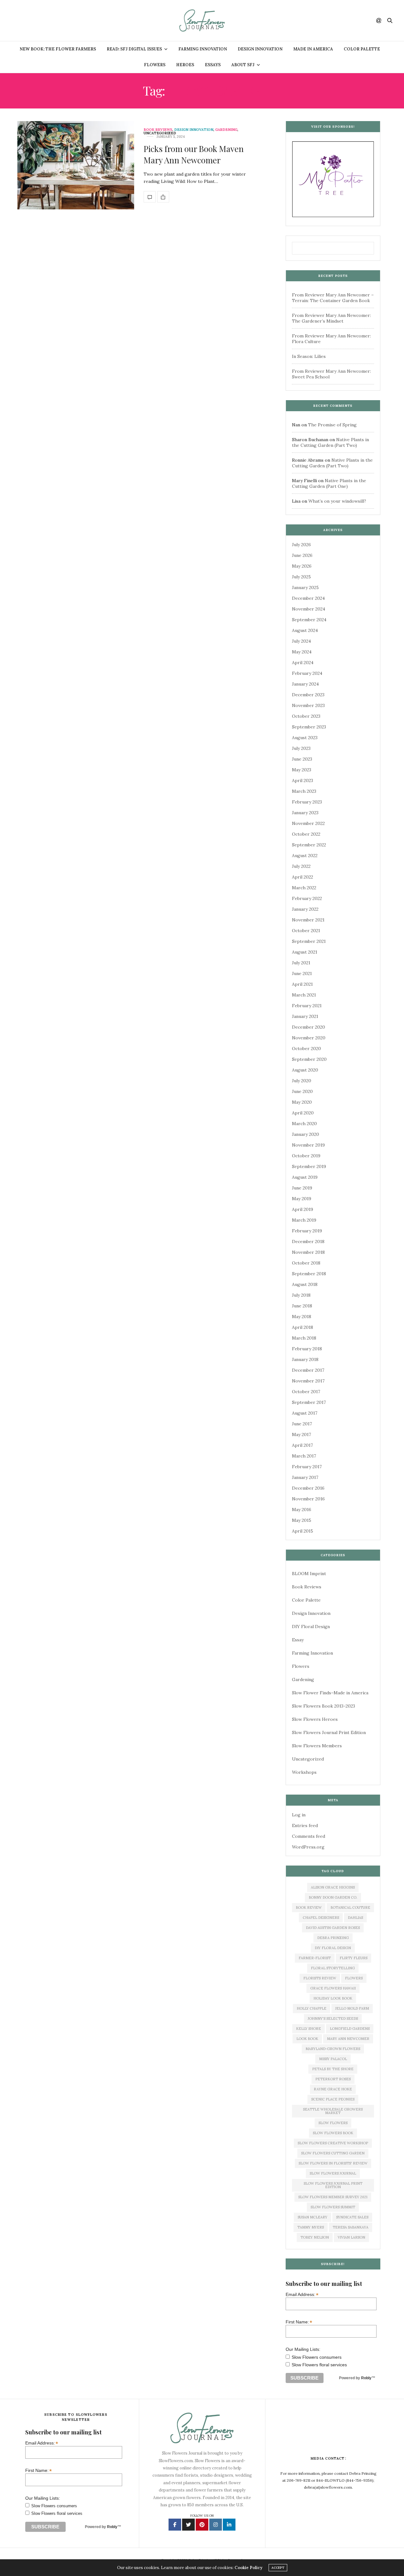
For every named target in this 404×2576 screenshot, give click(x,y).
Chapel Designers (321, 1918)
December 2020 (309, 1027)
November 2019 (308, 1145)
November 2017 (308, 1381)
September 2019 (309, 1166)
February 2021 (307, 1006)
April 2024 (303, 663)
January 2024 (305, 684)
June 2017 (302, 1424)
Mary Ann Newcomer (348, 2039)
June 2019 (302, 1188)
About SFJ (243, 65)
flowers (354, 1978)
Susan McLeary (312, 2217)
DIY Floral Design (311, 1627)
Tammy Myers (311, 2227)
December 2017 (308, 1370)
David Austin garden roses (333, 1928)
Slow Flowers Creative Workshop (333, 2143)
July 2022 (301, 866)
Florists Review (320, 1978)
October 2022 (306, 834)
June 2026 (302, 555)
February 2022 (307, 898)
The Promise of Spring (332, 425)
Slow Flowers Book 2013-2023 (324, 1706)
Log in (299, 1815)
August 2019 (305, 1177)
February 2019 (307, 1231)
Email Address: (302, 2294)
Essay (298, 1640)
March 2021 (304, 995)
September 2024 (309, 620)
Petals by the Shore (333, 2069)
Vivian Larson (351, 2237)
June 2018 (302, 1306)
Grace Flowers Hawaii (333, 1988)
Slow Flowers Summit (333, 2207)
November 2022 (308, 823)
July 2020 (302, 1081)
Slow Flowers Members (317, 1746)
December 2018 (308, 1241)
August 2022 (305, 856)
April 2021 (302, 984)
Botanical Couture (350, 1907)
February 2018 (307, 1349)
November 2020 (309, 1038)
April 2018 (303, 1327)
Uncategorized (160, 133)
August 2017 (305, 1413)
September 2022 (309, 845)
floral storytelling (333, 1968)
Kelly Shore (309, 2029)
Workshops (304, 1772)
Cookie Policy (248, 2568)
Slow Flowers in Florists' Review (333, 2163)
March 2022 (304, 888)
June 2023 (302, 759)
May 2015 (302, 1520)
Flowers (155, 65)
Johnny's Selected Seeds (333, 2018)
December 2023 (308, 695)
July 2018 (301, 1295)
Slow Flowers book (333, 2133)
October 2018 (306, 1263)
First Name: (299, 2322)
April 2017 (302, 1445)
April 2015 (303, 1531)
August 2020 (305, 1070)
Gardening (226, 130)
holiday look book (333, 1998)
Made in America (313, 49)
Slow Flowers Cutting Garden (333, 2153)
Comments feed (309, 1836)
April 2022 (303, 877)
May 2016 (302, 1510)
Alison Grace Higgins (333, 1887)
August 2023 (305, 738)
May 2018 (302, 1317)
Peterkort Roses (333, 2079)
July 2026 (301, 545)
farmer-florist (315, 1958)
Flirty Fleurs (353, 1958)
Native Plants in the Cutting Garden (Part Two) (330, 442)
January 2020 (306, 1134)
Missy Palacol (333, 2059)
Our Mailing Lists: (303, 2349)
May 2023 (302, 770)
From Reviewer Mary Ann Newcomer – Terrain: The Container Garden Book (333, 298)
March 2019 (304, 1220)
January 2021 (305, 1016)
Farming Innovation (203, 49)
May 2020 (302, 1102)
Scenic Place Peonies (333, 2099)
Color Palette (362, 49)
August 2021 (305, 952)
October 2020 (306, 1049)
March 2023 (304, 791)
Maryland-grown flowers (333, 2049)
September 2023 (309, 727)
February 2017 (307, 1467)
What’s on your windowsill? (337, 501)
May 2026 (302, 566)
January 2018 (305, 1359)
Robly (366, 2378)
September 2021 (309, 941)
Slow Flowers (333, 2123)
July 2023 (301, 748)
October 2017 (306, 1392)
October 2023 (306, 716)
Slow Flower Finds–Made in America (330, 1693)
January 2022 (305, 909)
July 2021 (301, 963)
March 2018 (304, 1338)
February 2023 (307, 802)
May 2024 (302, 652)
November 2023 (308, 705)
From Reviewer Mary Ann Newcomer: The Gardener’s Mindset (331, 318)
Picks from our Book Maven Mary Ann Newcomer (194, 154)
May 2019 (302, 1199)
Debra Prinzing (333, 1938)
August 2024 (305, 630)
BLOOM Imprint (309, 1574)
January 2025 (305, 587)
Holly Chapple (312, 2008)
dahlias (355, 1918)
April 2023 (303, 780)
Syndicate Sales (352, 2217)
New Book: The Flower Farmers (58, 49)
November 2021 (308, 920)
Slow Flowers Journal (333, 2173)
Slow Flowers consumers (317, 2357)
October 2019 (306, 1156)
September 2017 (309, 1402)
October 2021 (306, 931)
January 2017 (305, 1477)
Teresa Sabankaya (351, 2227)
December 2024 (308, 598)
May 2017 (301, 1434)
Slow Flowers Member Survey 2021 (333, 2197)
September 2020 (309, 1059)
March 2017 (304, 1456)
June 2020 (302, 1091)
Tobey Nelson (315, 2237)
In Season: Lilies (309, 356)
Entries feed (305, 1825)
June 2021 (302, 973)
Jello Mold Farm (352, 2008)
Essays (213, 65)
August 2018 (305, 1284)
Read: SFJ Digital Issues (134, 49)
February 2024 (307, 673)
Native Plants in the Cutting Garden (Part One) (329, 483)
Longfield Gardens (350, 2029)
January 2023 (305, 813)
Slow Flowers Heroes (315, 1719)
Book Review (309, 1907)
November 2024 (309, 609)
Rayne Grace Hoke (333, 2089)
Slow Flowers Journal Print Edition (329, 1732)
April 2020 (303, 1113)
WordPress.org (308, 1847)
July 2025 (301, 577)
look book (307, 2039)
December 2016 (308, 1488)
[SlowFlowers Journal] (202, 20)
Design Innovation (260, 49)
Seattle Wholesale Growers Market (333, 2111)
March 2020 (304, 1124)
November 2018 (308, 1252)
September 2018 (309, 1274)
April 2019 (303, 1209)
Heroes (185, 65)
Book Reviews (158, 130)
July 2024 (301, 641)
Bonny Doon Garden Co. (333, 1897)
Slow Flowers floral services (319, 2365)
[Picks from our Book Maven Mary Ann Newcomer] (76, 165)
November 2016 (308, 1499)
